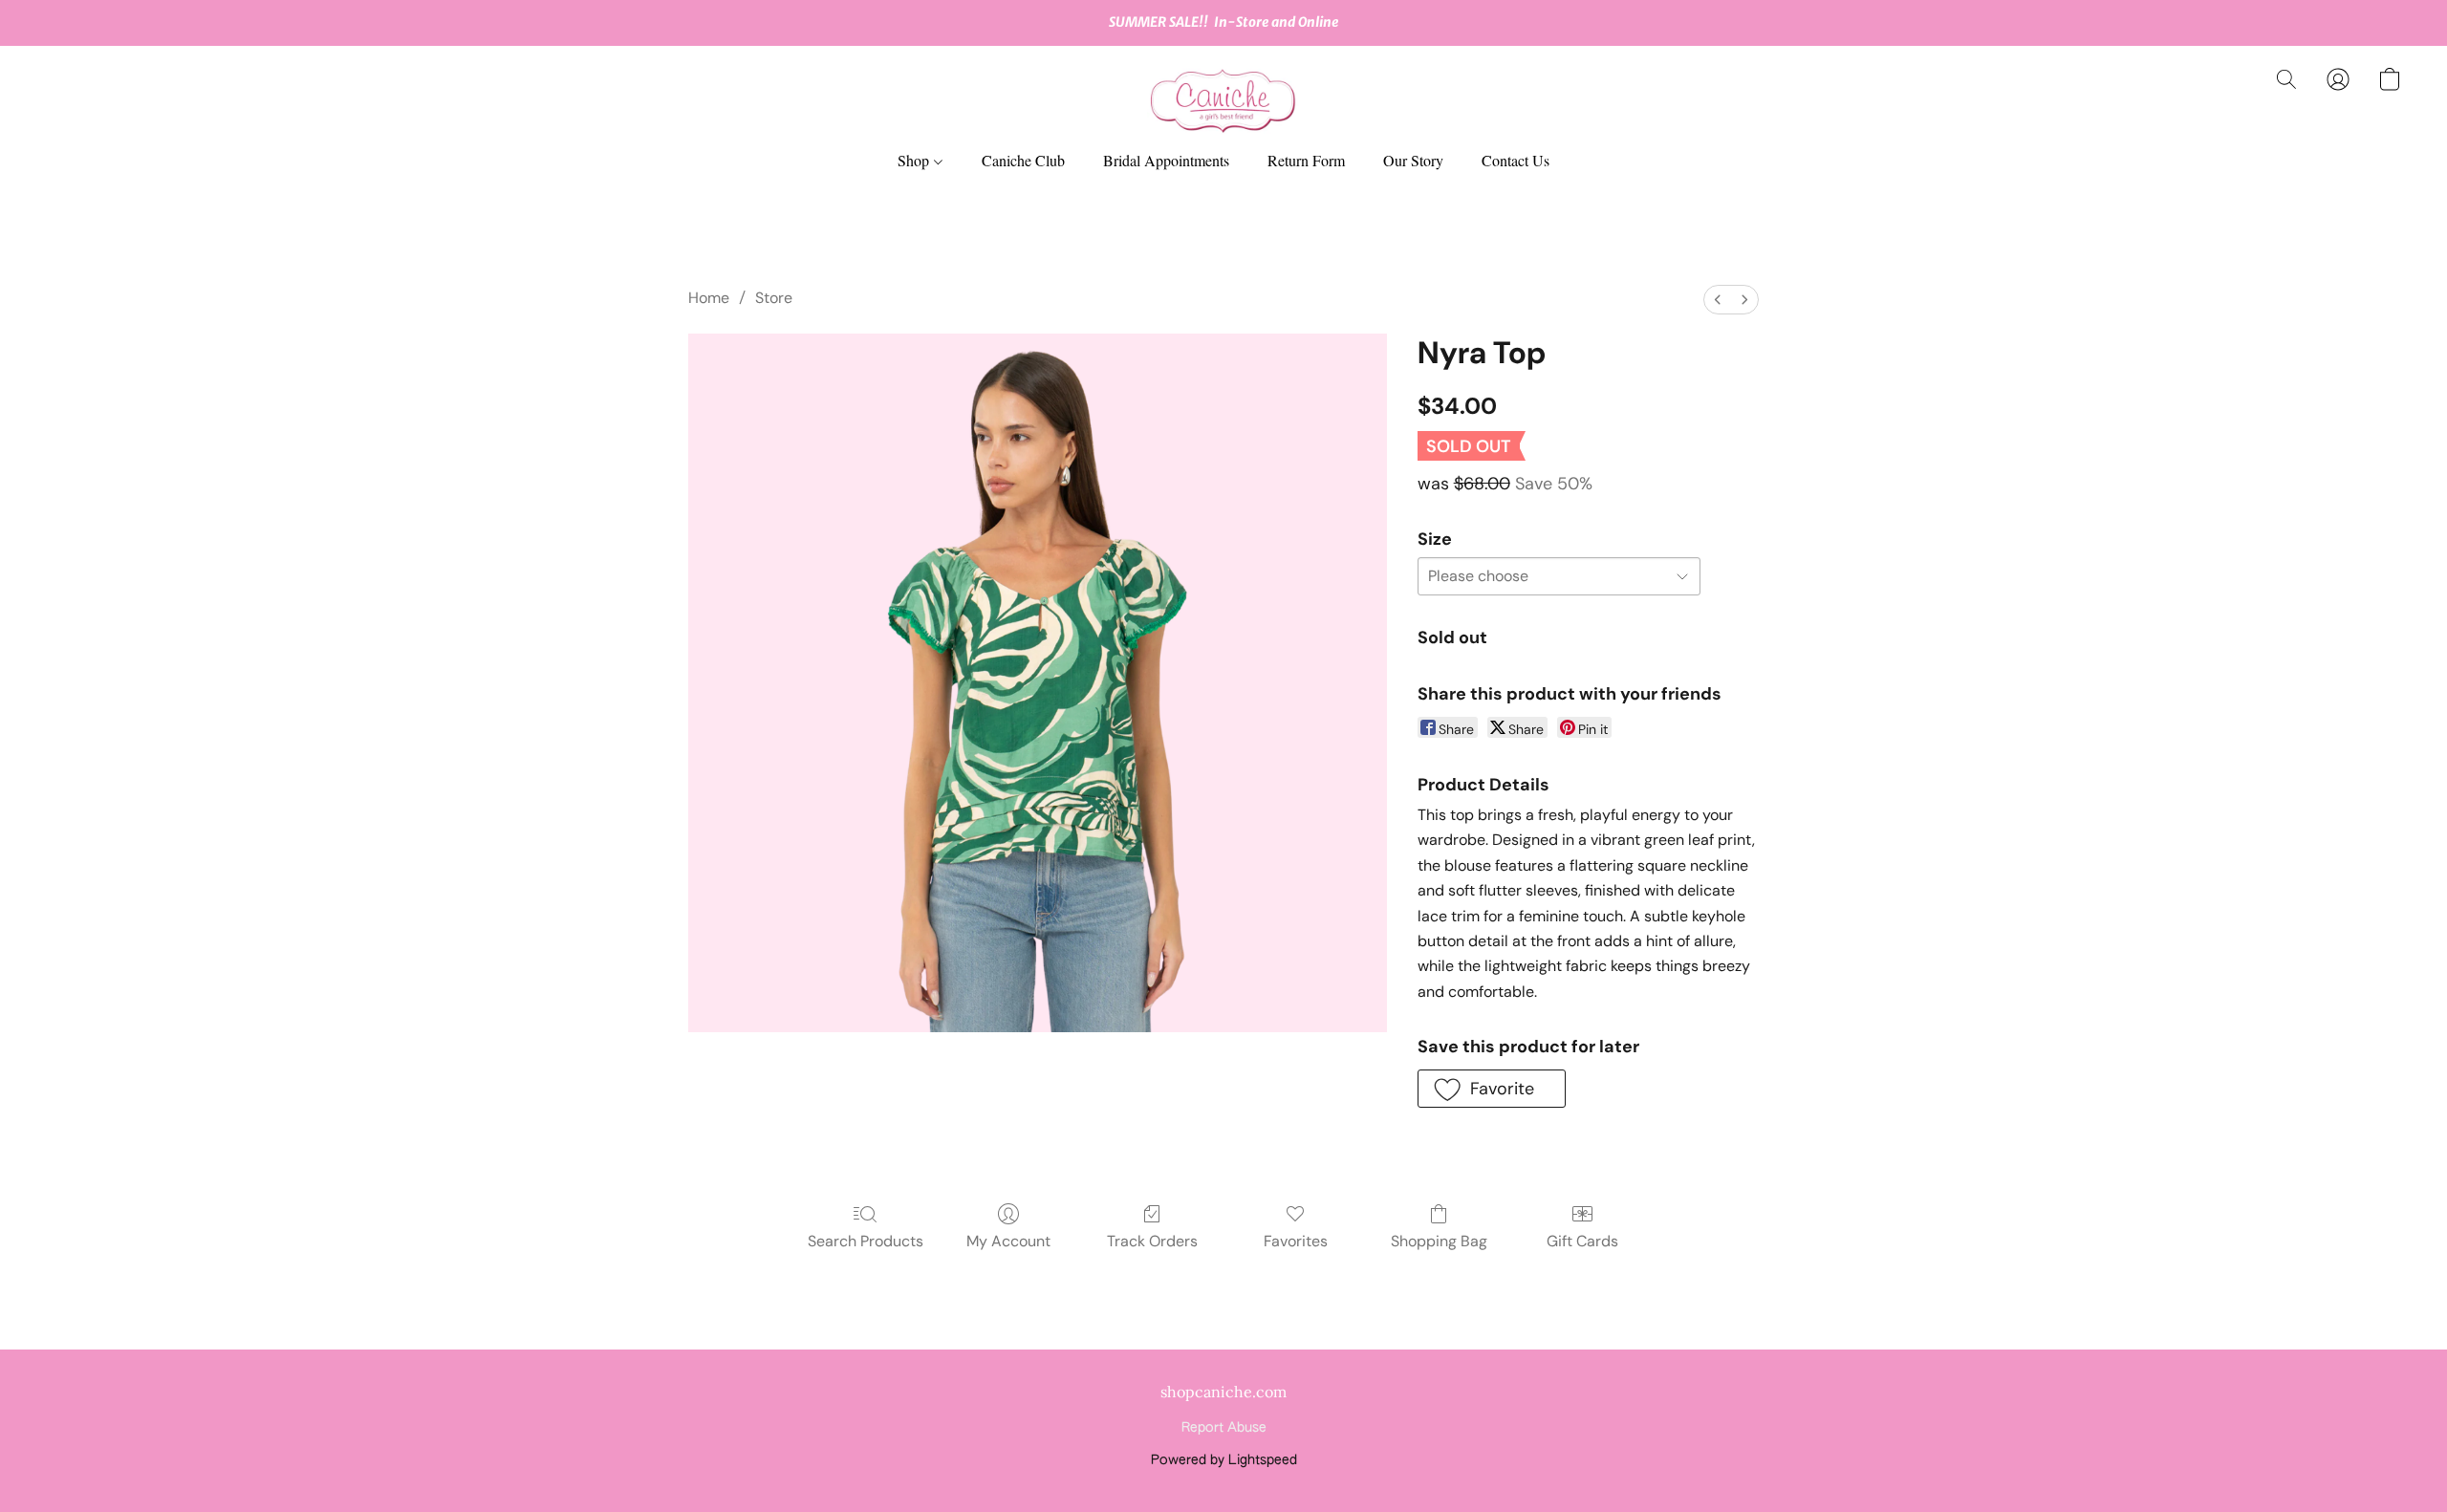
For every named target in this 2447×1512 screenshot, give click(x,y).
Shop (915, 160)
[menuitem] (1718, 300)
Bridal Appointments (1166, 160)
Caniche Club (1023, 160)
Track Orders (1152, 1241)
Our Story (1413, 160)
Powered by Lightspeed (1224, 1460)
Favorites (1296, 1241)
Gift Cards (1582, 1241)
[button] (1223, 98)
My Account (1008, 1241)
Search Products (866, 1241)
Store (774, 298)
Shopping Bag (1439, 1241)
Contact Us (1516, 160)
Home (709, 298)
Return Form (1306, 160)
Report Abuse (1224, 1428)
